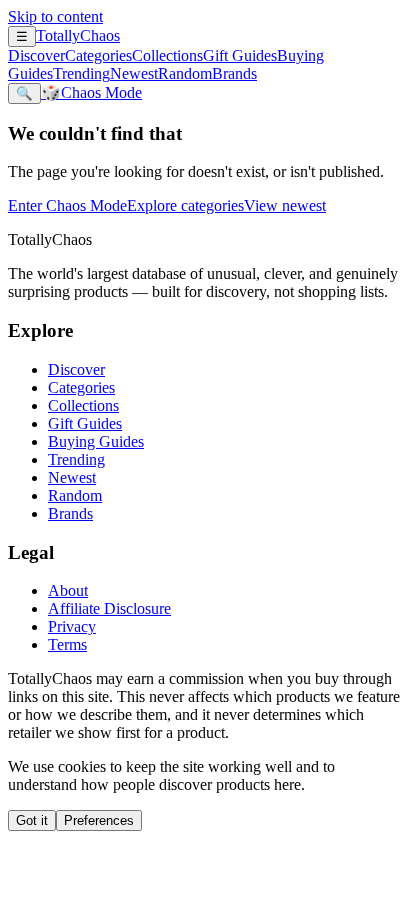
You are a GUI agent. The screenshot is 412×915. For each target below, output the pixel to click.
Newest (134, 73)
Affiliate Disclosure (109, 608)
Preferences (99, 820)
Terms (67, 644)
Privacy (72, 626)
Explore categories (185, 205)
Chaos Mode (91, 92)
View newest (285, 205)
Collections (167, 55)
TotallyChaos (78, 35)
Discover (36, 55)
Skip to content (55, 16)
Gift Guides (240, 55)
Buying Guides (96, 441)
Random (185, 73)
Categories (98, 55)
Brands (234, 73)
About (68, 590)
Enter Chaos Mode (67, 205)
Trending (81, 73)
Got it (32, 820)
